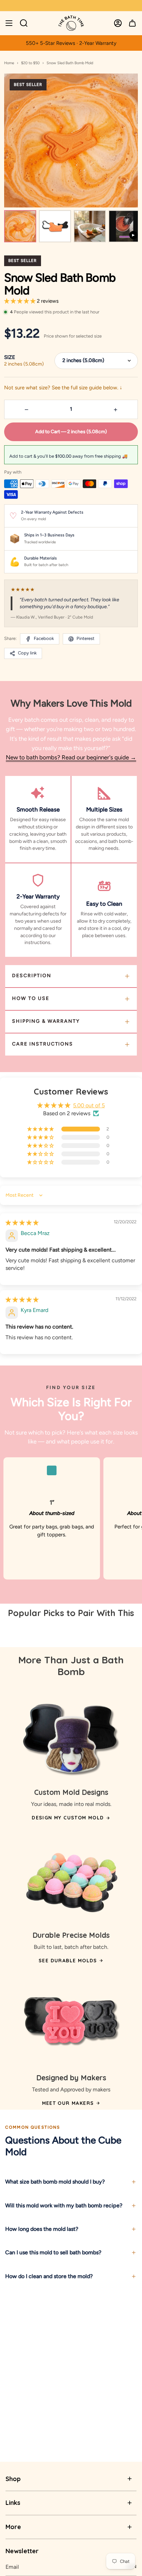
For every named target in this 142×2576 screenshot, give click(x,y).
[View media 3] (90, 226)
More (13, 2527)
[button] (21, 301)
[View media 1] (20, 226)
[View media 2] (55, 226)
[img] (22, 1223)
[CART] (132, 23)
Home (9, 63)
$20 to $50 (30, 63)
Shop (13, 2479)
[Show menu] (9, 23)
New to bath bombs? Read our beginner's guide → (71, 757)
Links (13, 2503)
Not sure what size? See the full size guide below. (63, 388)
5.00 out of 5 (89, 1105)
